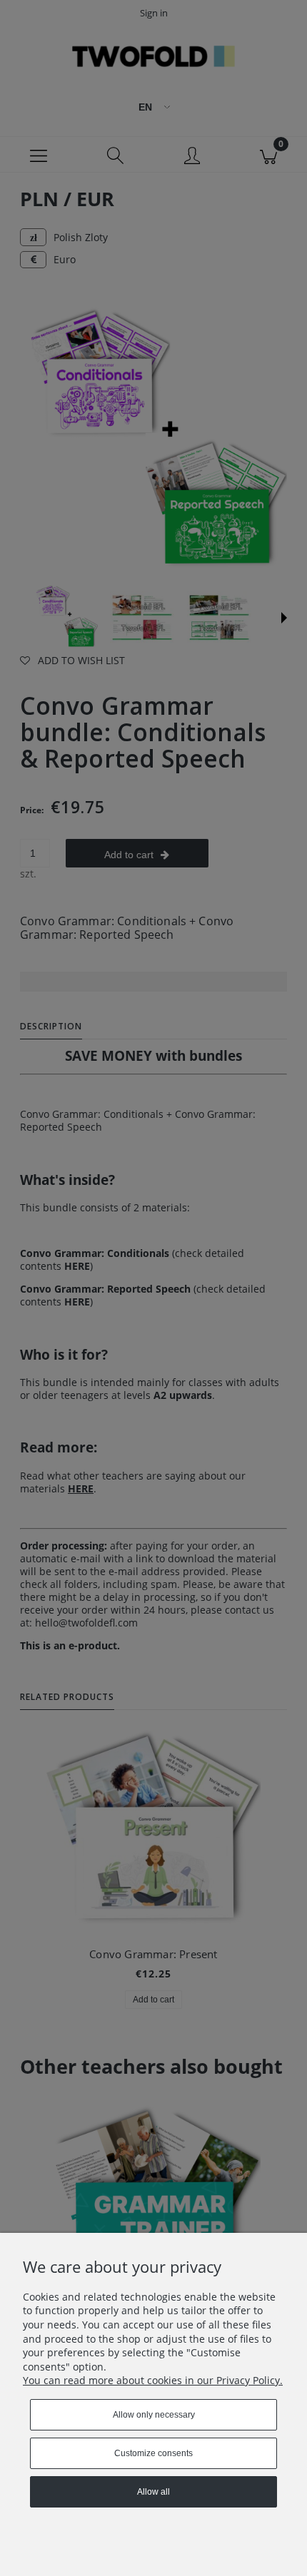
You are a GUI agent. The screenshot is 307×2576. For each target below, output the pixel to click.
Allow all (153, 2492)
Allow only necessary (154, 2415)
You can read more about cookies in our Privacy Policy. (153, 2380)
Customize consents (153, 2453)
